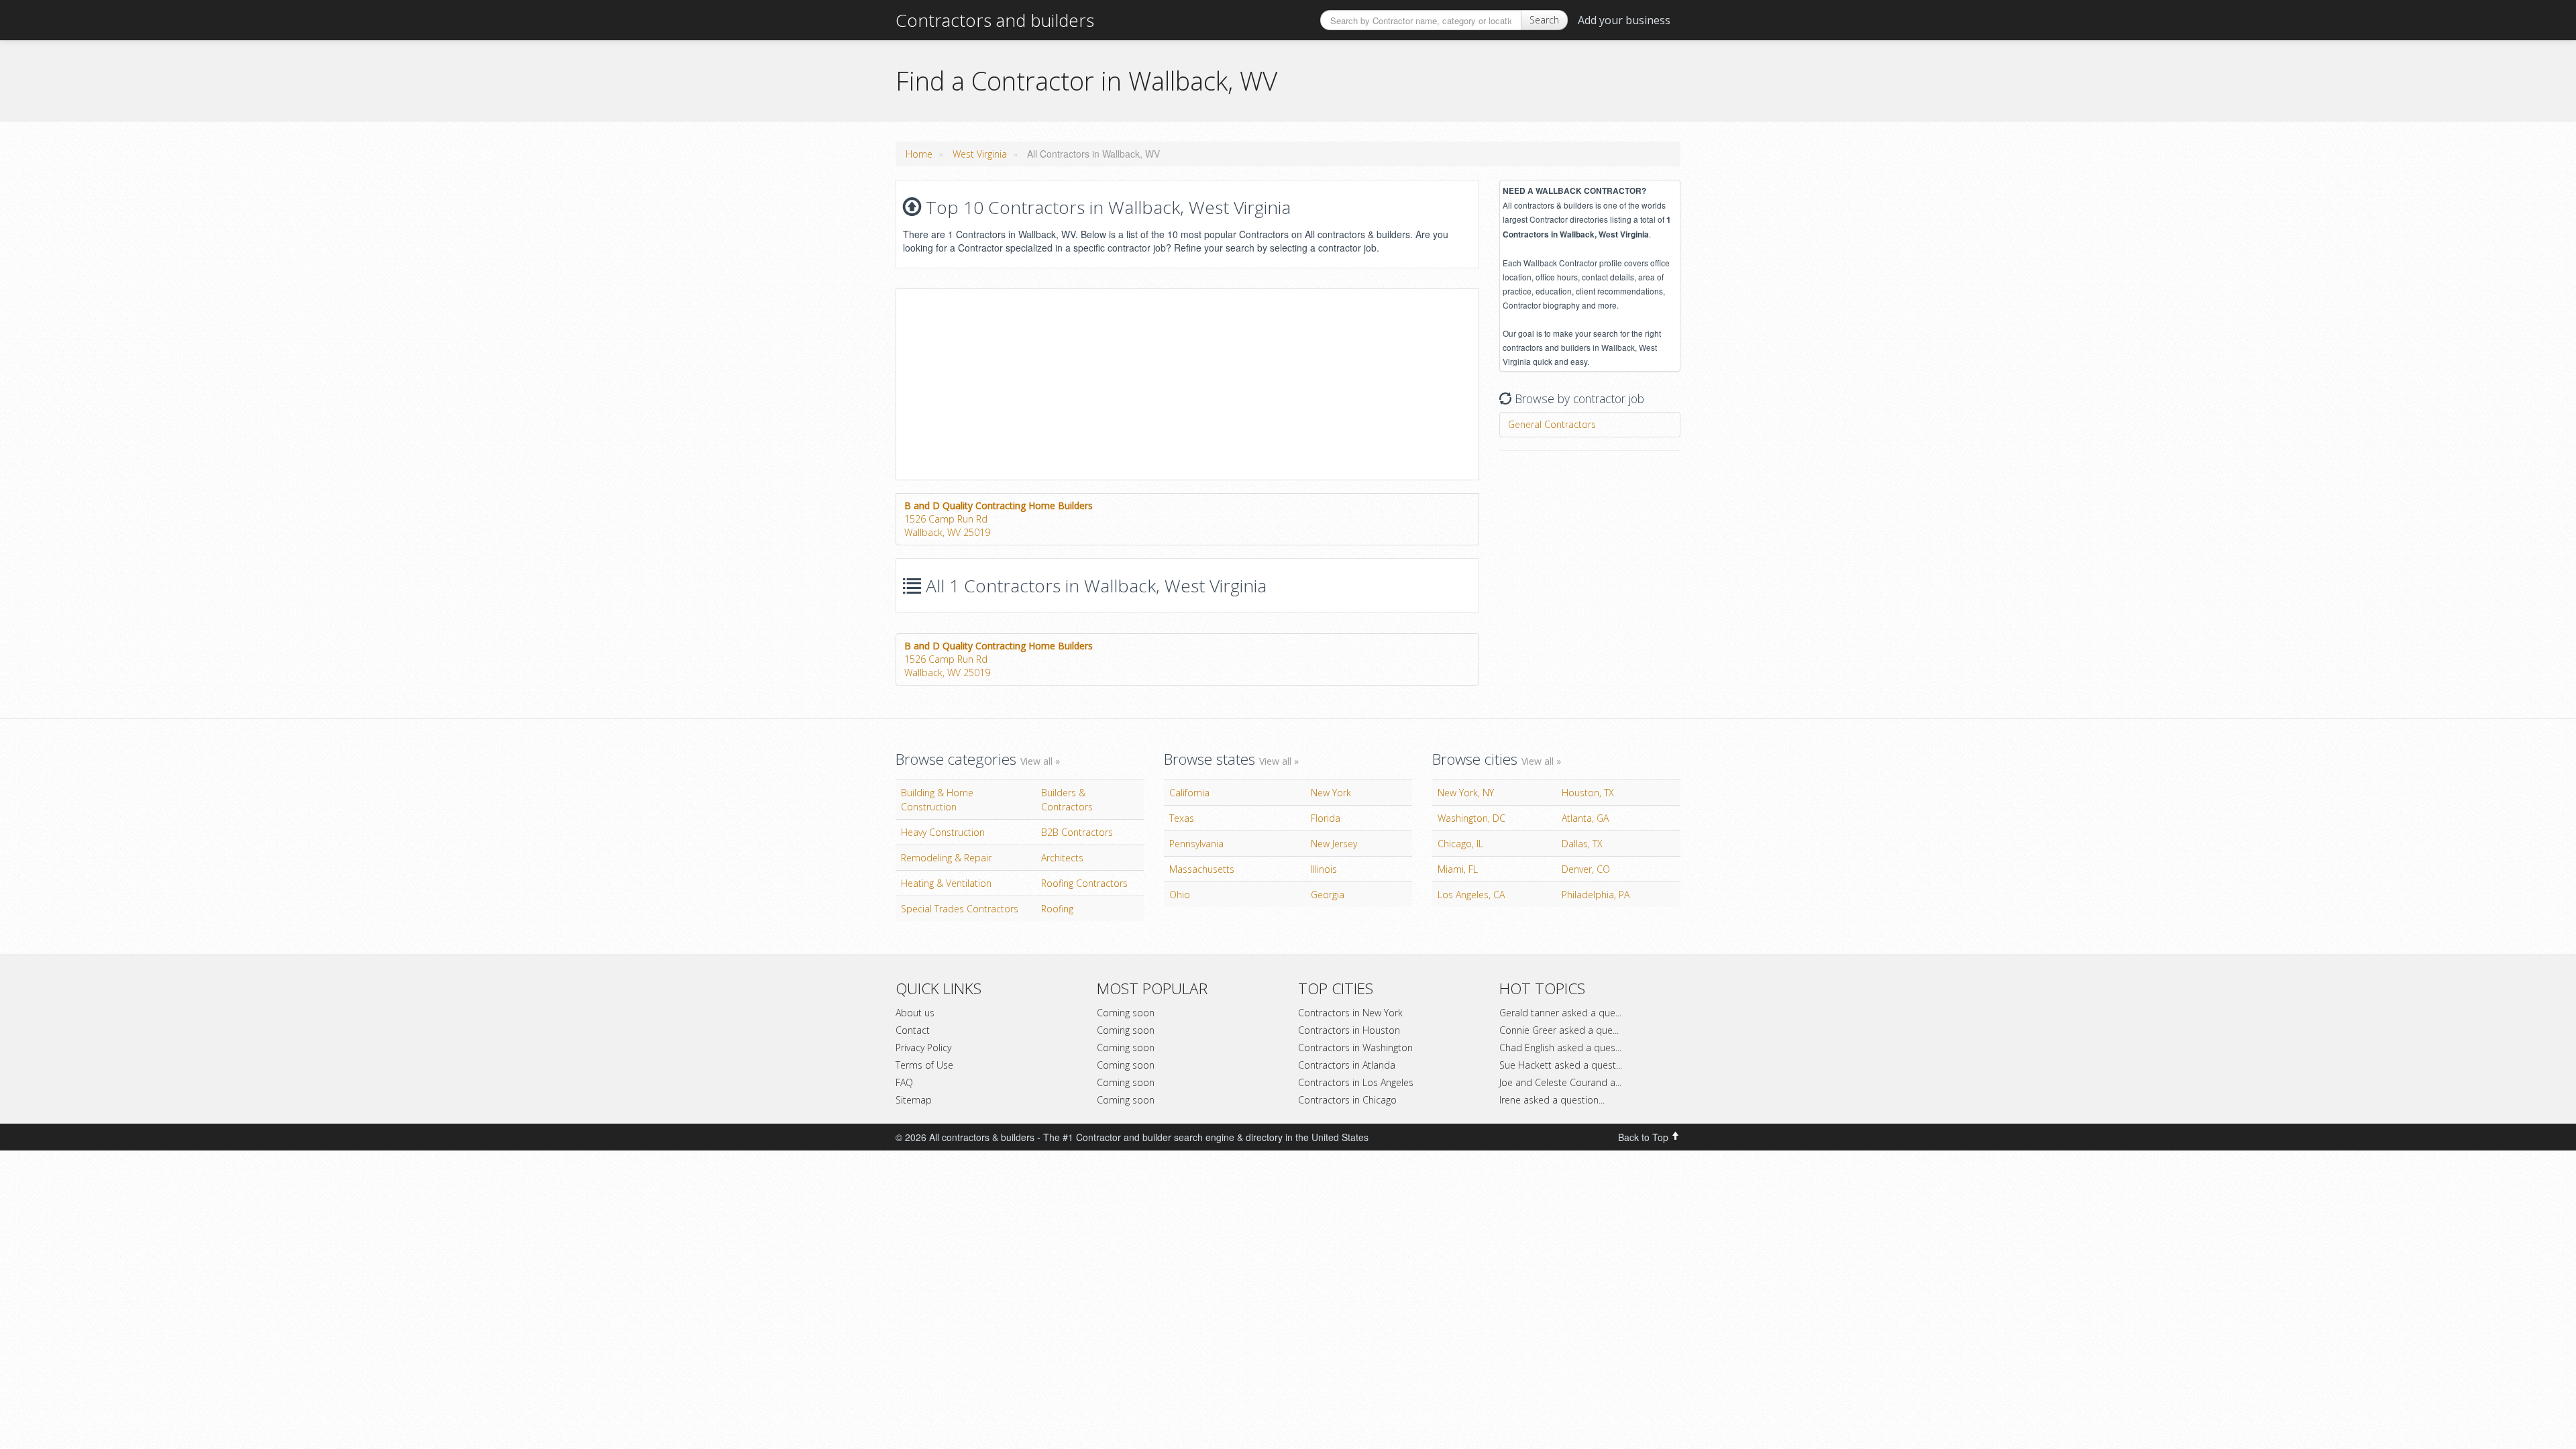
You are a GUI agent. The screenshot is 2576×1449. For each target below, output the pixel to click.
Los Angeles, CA (1471, 895)
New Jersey (1334, 844)
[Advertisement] (1009, 383)
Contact (913, 1030)
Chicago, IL (1460, 844)
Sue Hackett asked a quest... (1561, 1065)
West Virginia (980, 154)
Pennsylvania (1196, 844)
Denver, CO (1586, 869)
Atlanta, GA (1585, 818)
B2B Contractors (1077, 832)
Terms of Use (924, 1065)
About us (915, 1013)
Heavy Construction (943, 832)
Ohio (1180, 895)
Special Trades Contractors (960, 909)
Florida (1326, 818)
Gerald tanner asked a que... (1560, 1013)
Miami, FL (1458, 869)
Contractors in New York (1350, 1013)
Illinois (1324, 869)
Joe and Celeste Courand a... (1560, 1082)
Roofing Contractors (1084, 883)
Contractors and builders (995, 20)
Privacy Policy (923, 1048)
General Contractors (1552, 424)
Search (1544, 20)
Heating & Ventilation (946, 883)
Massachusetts (1202, 869)
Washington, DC (1471, 818)
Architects (1062, 858)
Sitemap (914, 1100)
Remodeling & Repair (946, 858)
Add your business (1624, 20)
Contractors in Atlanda (1347, 1065)
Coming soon (1126, 1013)
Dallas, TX (1582, 844)
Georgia (1328, 895)
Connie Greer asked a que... (1559, 1030)
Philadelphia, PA (1596, 895)
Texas (1182, 818)
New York (1331, 793)
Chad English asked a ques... (1560, 1048)
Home (919, 154)
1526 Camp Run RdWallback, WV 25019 (999, 519)
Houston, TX (1588, 793)
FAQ (904, 1082)
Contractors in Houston (1349, 1030)
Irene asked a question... (1552, 1100)
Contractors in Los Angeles (1356, 1082)
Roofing (1057, 909)
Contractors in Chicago (1347, 1100)
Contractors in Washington (1355, 1048)
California (1189, 793)
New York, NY (1466, 793)
